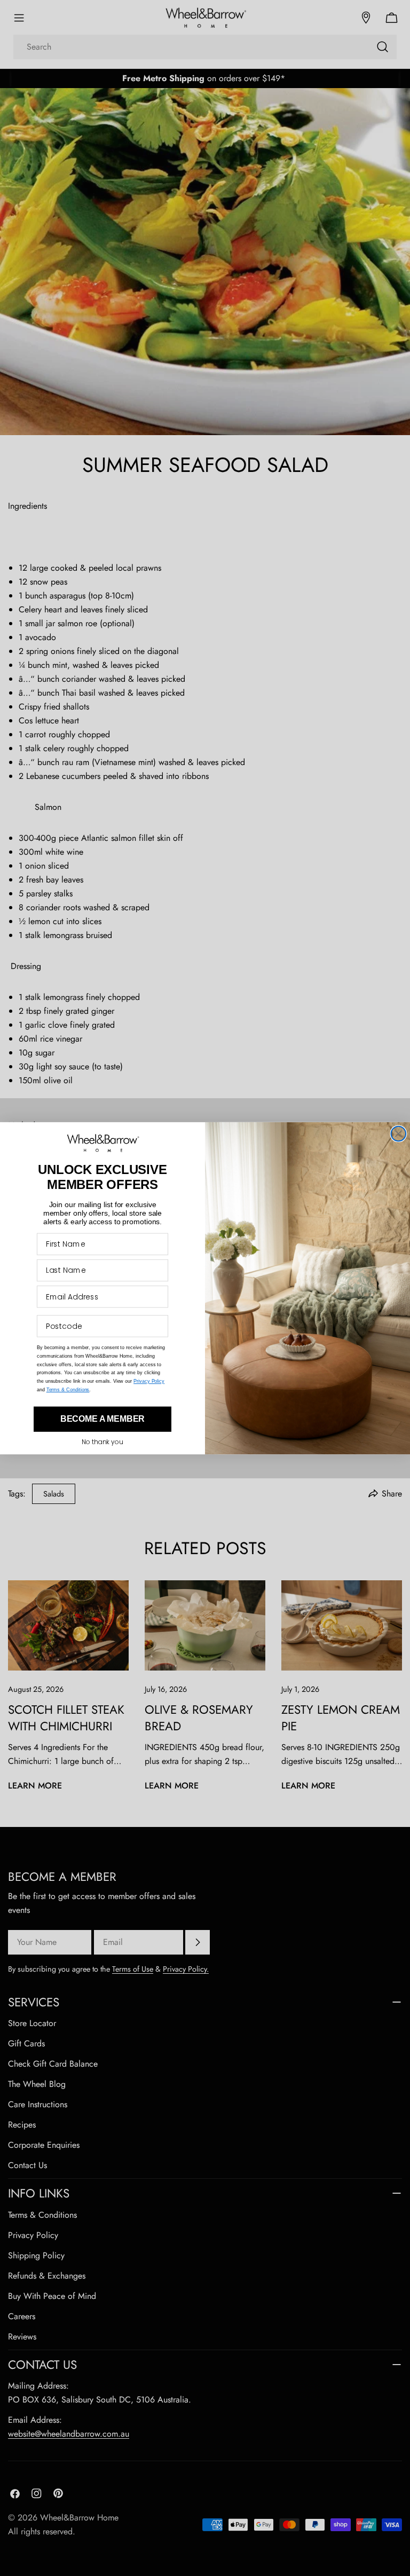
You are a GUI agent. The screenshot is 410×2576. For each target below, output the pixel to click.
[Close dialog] (399, 1133)
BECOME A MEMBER (103, 1419)
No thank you (102, 1442)
